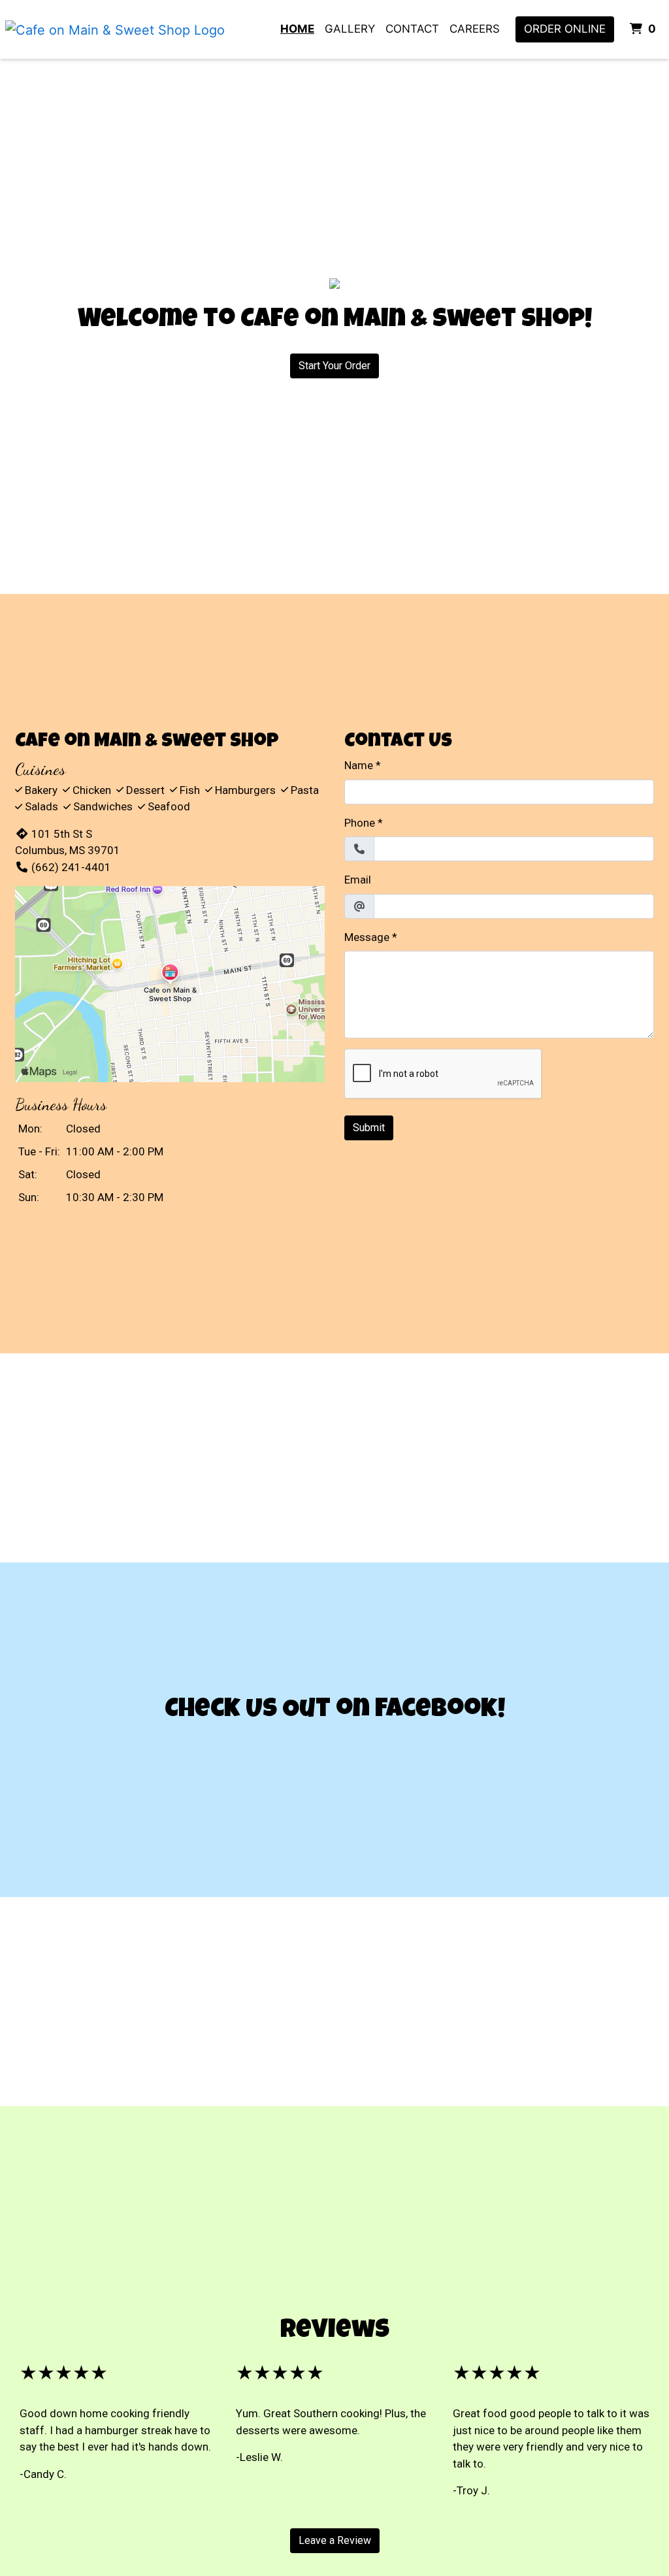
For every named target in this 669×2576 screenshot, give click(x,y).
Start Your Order (334, 366)
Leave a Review (335, 2540)
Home (297, 29)
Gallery (350, 29)
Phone (360, 823)
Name (359, 765)
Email (358, 880)
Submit (369, 1128)
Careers (475, 29)
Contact (412, 29)
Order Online (565, 29)
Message (367, 937)
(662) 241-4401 (71, 867)
